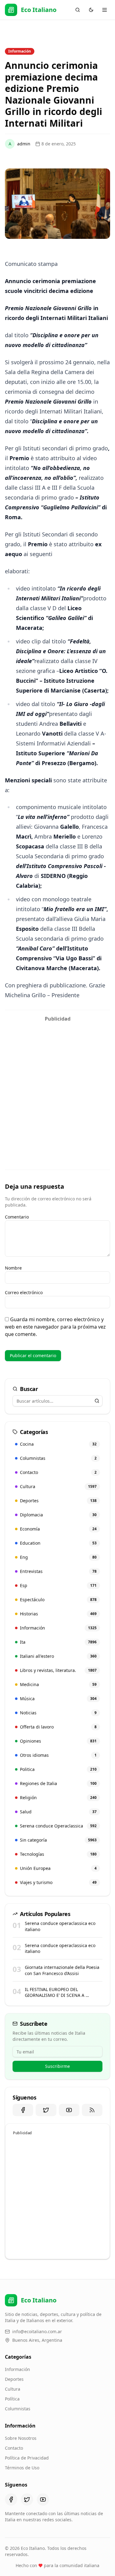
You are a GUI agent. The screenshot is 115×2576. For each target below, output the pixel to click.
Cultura (13, 2389)
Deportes (14, 2379)
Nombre (13, 1268)
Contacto (14, 2448)
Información (17, 2369)
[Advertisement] (57, 1083)
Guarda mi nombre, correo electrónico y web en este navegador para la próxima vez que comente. (55, 1327)
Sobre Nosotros (21, 2438)
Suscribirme (57, 2066)
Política (12, 2399)
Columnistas (18, 2409)
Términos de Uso (22, 2468)
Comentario (17, 1217)
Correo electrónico (24, 1292)
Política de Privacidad (27, 2458)
